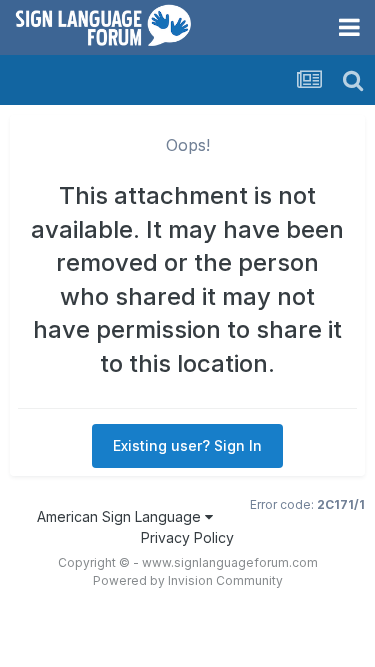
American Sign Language (121, 516)
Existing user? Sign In (187, 445)
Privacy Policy (187, 537)
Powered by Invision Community (188, 580)
